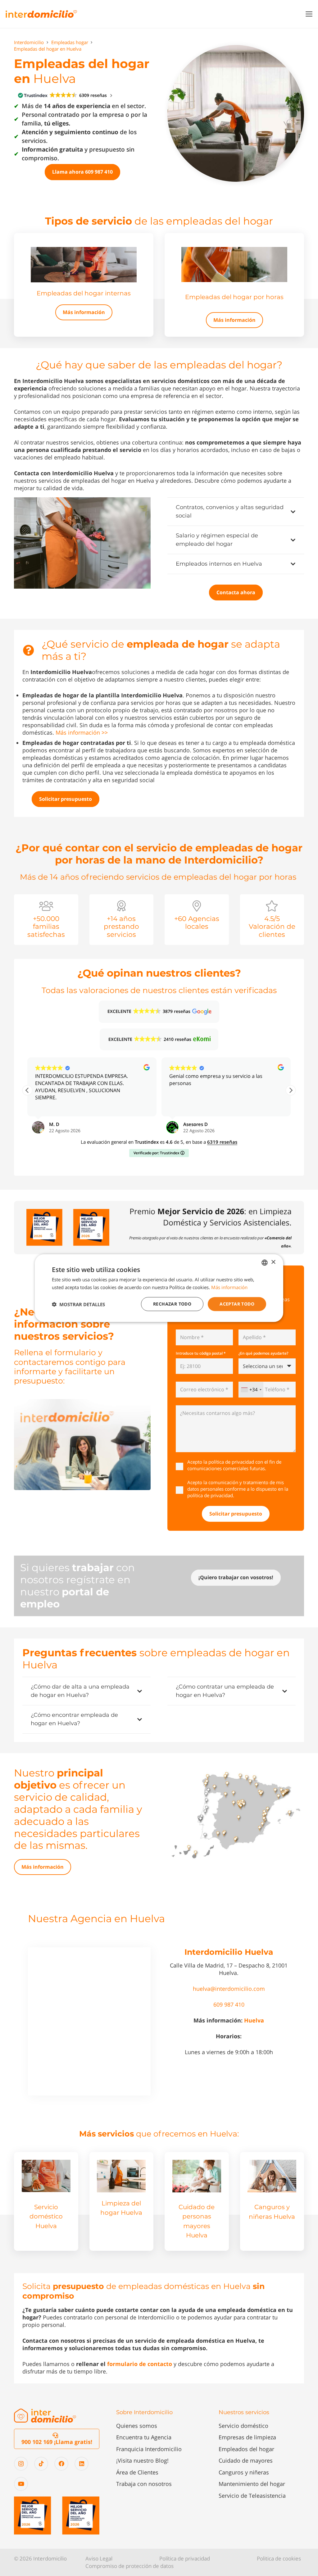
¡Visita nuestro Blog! (142, 2460)
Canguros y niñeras (244, 2472)
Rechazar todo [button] (172, 1304)
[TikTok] (41, 2464)
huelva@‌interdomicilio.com (229, 1989)
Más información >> (82, 732)
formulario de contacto (140, 2364)
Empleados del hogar (246, 2449)
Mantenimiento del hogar (252, 2484)
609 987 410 (229, 2004)
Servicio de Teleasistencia (252, 2496)
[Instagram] (21, 2464)
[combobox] (251, 1389)
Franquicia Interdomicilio (149, 2449)
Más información (229, 1287)
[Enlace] (84, 285)
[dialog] (159, 1288)
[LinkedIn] (82, 2464)
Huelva (254, 2020)
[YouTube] (21, 2484)
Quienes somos (137, 2426)
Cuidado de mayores (246, 2460)
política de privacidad (231, 1462)
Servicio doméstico (243, 2426)
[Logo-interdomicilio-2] (45, 2416)
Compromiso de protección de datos (129, 2566)
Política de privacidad (185, 2558)
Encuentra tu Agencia (144, 2437)
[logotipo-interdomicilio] (41, 14)
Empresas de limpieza (247, 2437)
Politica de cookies (279, 2558)
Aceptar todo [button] (237, 1304)
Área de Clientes (137, 2472)
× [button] (273, 1262)
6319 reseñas (222, 1142)
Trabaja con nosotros (144, 2484)
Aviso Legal (99, 2558)
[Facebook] (61, 2464)
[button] (309, 14)
